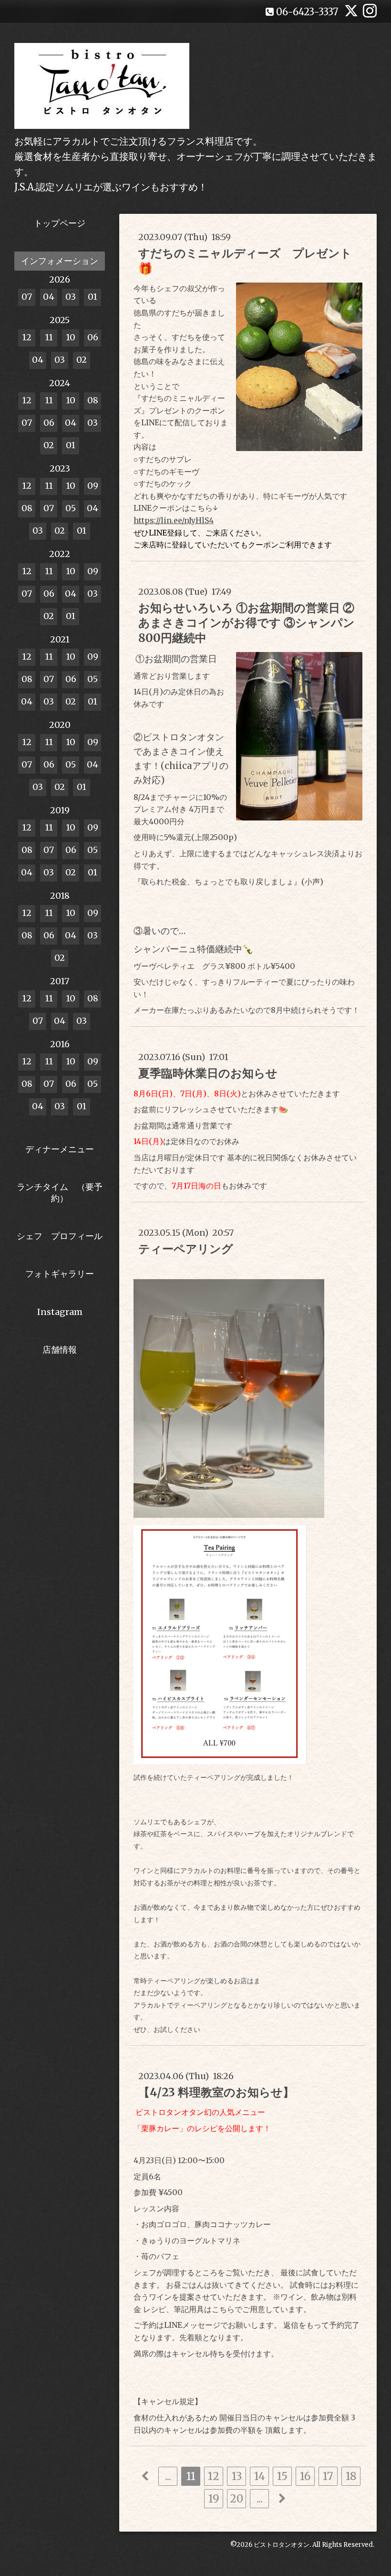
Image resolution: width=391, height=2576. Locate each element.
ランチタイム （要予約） (60, 1192)
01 (93, 297)
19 (214, 2499)
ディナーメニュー (60, 1149)
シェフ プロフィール (60, 1236)
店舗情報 (60, 1350)
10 (71, 337)
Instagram (60, 1312)
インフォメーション (60, 261)
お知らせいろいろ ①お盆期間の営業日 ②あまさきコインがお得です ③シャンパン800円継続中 (247, 623)
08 (93, 400)
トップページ (60, 223)
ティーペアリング (186, 1249)
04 (49, 297)
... (168, 2476)
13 (237, 2476)
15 (282, 2476)
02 (82, 360)
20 (237, 2499)
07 (27, 297)
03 (71, 297)
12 (214, 2476)
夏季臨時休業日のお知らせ (208, 1073)
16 (305, 2476)
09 (93, 486)
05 (71, 508)
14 (260, 2476)
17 (328, 2476)
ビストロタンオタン (282, 2545)
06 (93, 337)
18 (351, 2476)
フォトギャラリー (60, 1274)
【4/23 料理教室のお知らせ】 (216, 2092)
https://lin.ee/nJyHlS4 (174, 520)
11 (191, 2476)
